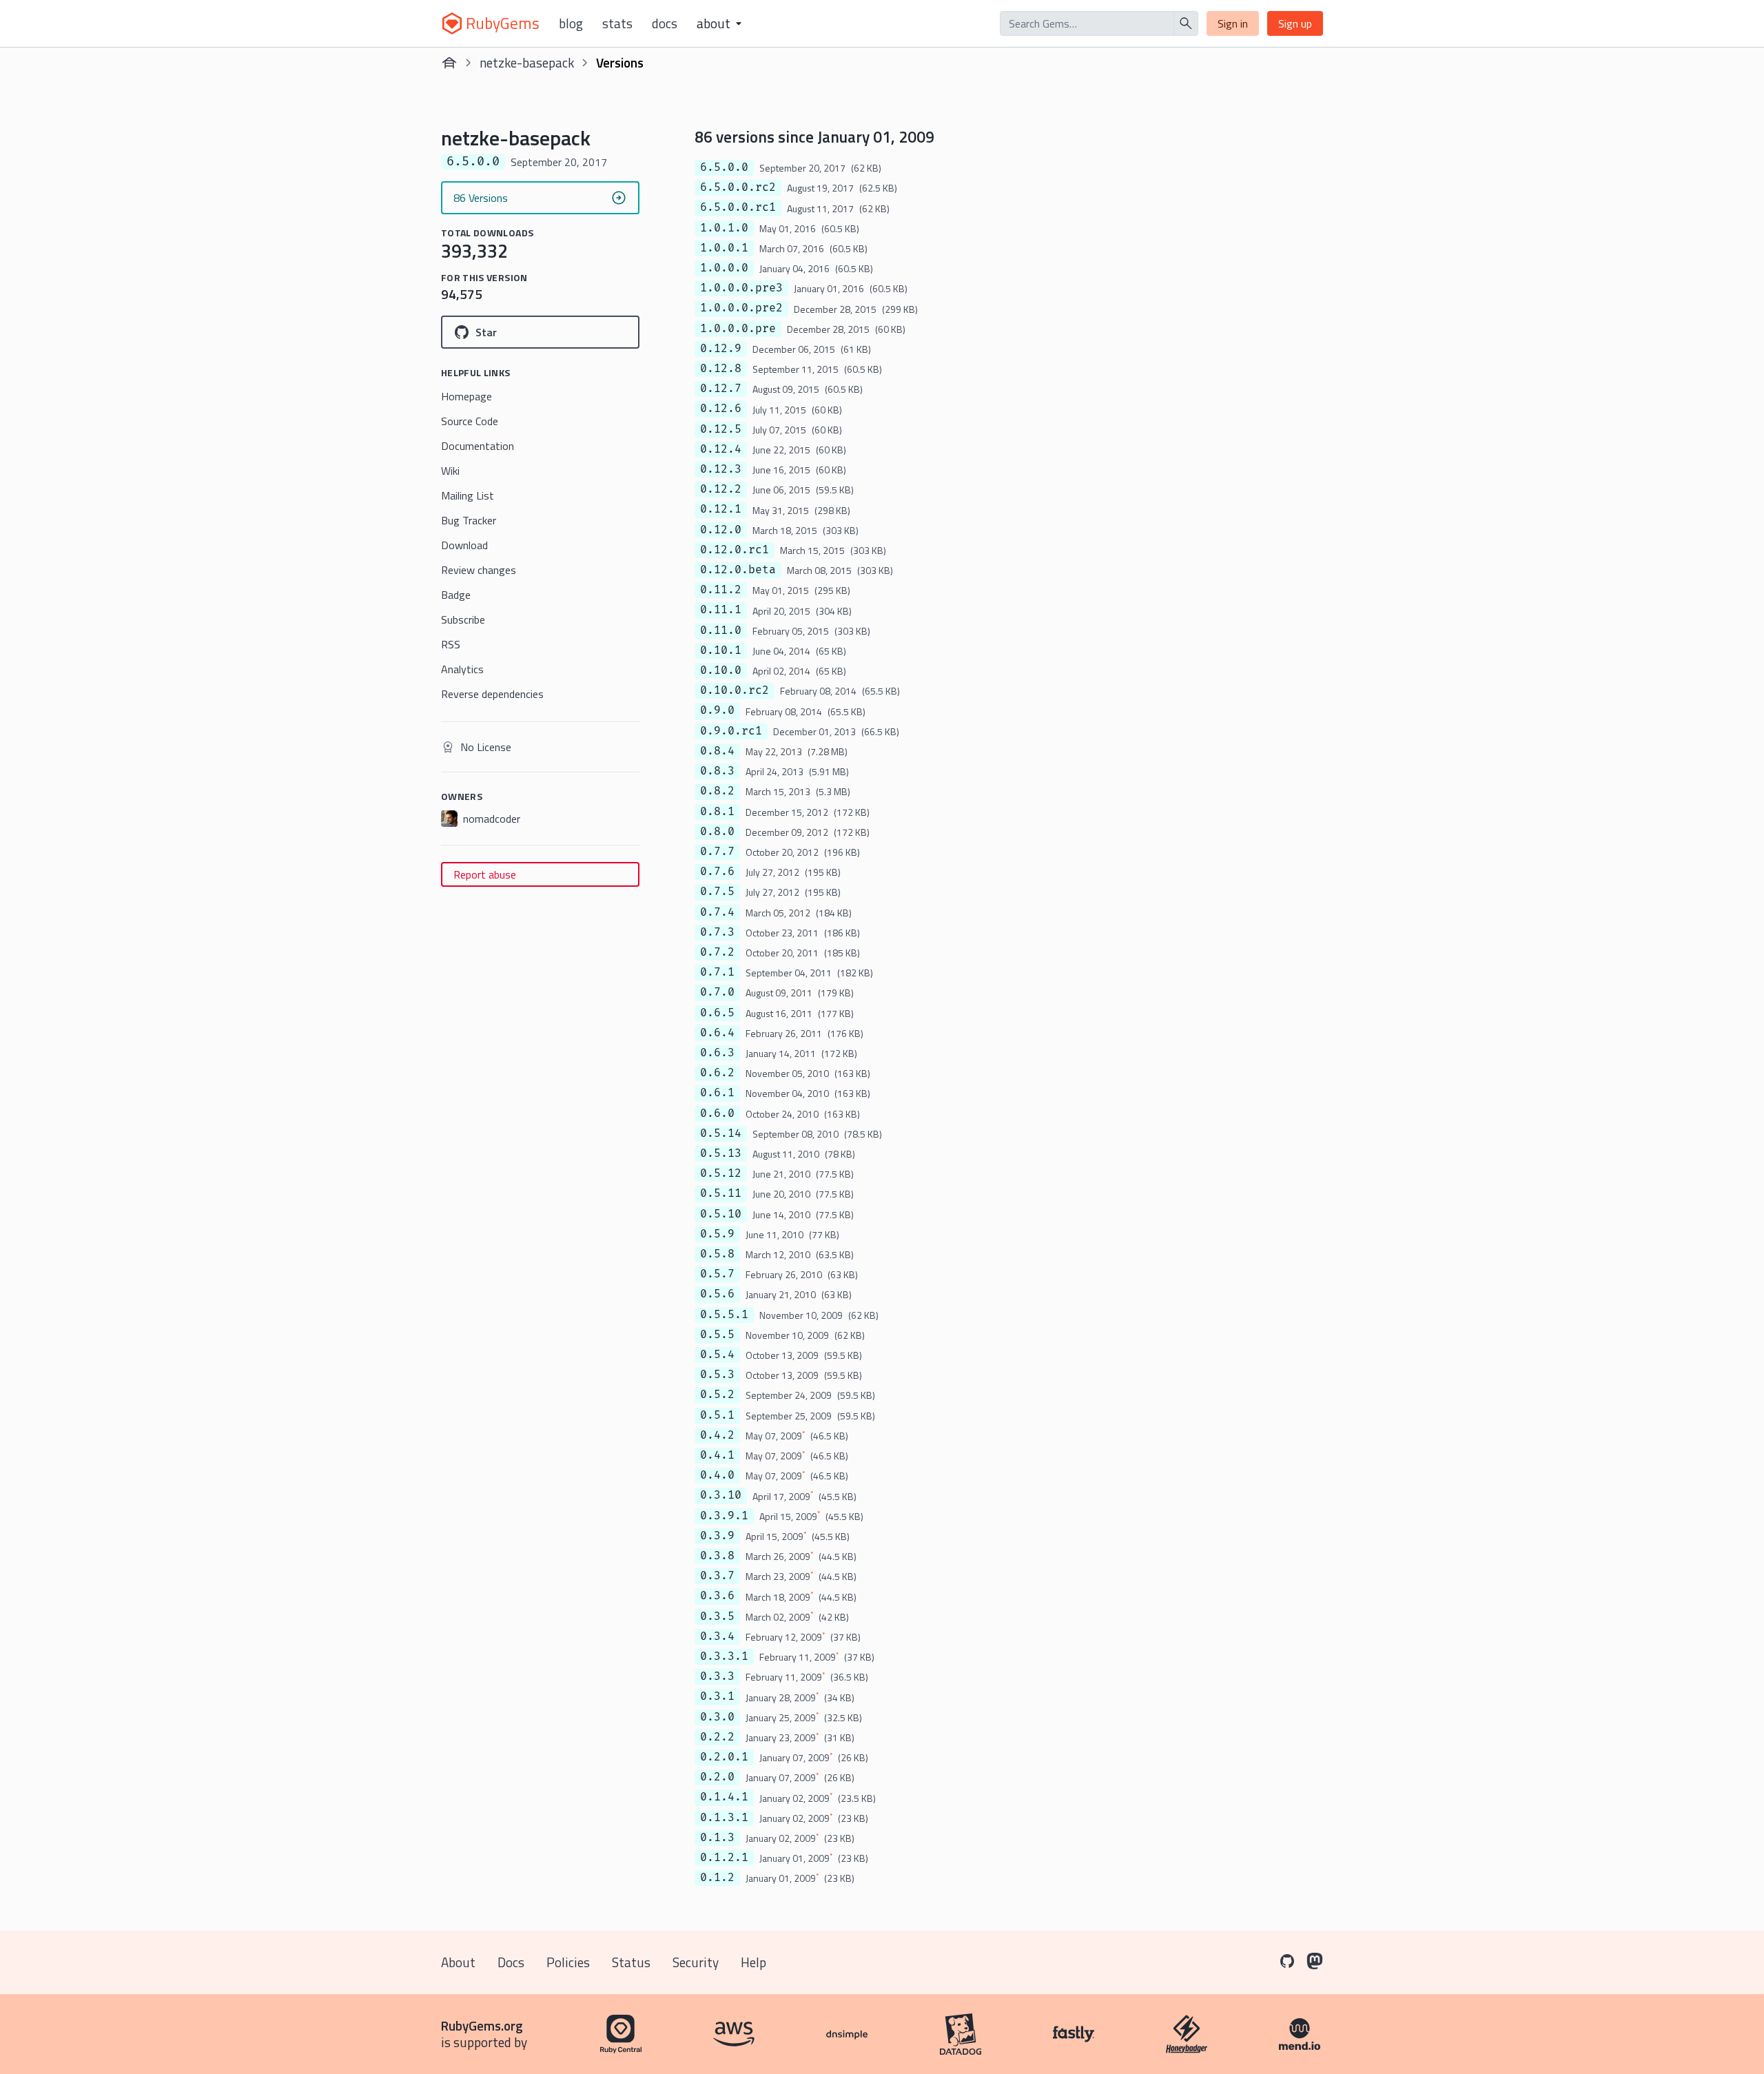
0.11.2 (721, 590)
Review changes (479, 570)
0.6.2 (717, 1073)
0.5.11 (721, 1193)
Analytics (462, 669)
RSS (451, 644)
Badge (456, 595)
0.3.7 (717, 1576)
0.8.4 (717, 751)
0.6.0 (717, 1113)
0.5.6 (717, 1294)
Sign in (1233, 23)
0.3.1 (717, 1696)
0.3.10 (721, 1495)
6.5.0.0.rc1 (738, 207)
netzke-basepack (527, 62)
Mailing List (468, 495)
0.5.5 (717, 1335)
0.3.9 (717, 1536)
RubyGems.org (482, 2025)
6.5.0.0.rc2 (738, 187)
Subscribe (463, 619)
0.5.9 (717, 1234)
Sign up (1295, 23)
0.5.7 (717, 1274)
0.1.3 (717, 1838)
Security (696, 1962)
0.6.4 (717, 1033)
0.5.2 (717, 1395)
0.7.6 (717, 872)
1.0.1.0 (724, 228)
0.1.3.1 (724, 1818)
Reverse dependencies (492, 694)
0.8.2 (717, 791)
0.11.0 (721, 630)
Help (753, 1962)
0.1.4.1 (724, 1797)
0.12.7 (721, 389)
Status (631, 1962)
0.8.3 (717, 771)
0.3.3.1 (724, 1656)
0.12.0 (721, 530)
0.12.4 (721, 449)
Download (464, 545)
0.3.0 (717, 1717)
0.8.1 (717, 812)
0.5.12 (721, 1173)
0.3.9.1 (724, 1516)
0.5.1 (717, 1415)
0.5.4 (717, 1355)
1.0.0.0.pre (738, 329)
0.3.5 (717, 1616)
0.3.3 (717, 1676)
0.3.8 (717, 1556)
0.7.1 (717, 972)
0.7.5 (717, 892)
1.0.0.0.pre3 (741, 288)
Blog (571, 23)
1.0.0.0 (724, 268)
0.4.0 (717, 1475)
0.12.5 (721, 429)
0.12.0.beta (738, 570)
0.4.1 (717, 1455)
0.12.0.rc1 (735, 550)
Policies (568, 1962)
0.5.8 (717, 1254)
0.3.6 (717, 1596)
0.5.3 (717, 1375)
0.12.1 (721, 509)
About (458, 1962)
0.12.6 (721, 409)
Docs (665, 23)
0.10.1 (721, 650)
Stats (617, 23)
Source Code (470, 421)
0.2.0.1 (724, 1757)
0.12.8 (721, 369)
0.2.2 (717, 1737)
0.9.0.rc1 (731, 731)
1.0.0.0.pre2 (741, 308)
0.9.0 (717, 710)
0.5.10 (721, 1214)
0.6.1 (717, 1093)
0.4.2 (717, 1435)
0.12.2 (721, 489)
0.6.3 (717, 1053)
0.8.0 (717, 832)
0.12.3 (721, 469)
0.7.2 (717, 952)
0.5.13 (721, 1153)
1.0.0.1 (724, 248)
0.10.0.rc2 (735, 690)
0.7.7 (717, 852)
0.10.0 (721, 670)
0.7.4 (717, 912)
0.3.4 (717, 1636)
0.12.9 (721, 349)
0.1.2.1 (724, 1858)
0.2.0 (717, 1777)
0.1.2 (717, 1878)
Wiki (450, 471)
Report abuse (485, 874)
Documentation (478, 446)
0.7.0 (717, 992)
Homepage (466, 396)
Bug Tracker (469, 520)
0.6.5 (717, 1013)
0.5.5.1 (724, 1315)
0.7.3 (717, 932)
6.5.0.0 (724, 167)
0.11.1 (721, 610)
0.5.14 (721, 1133)
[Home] (449, 63)
